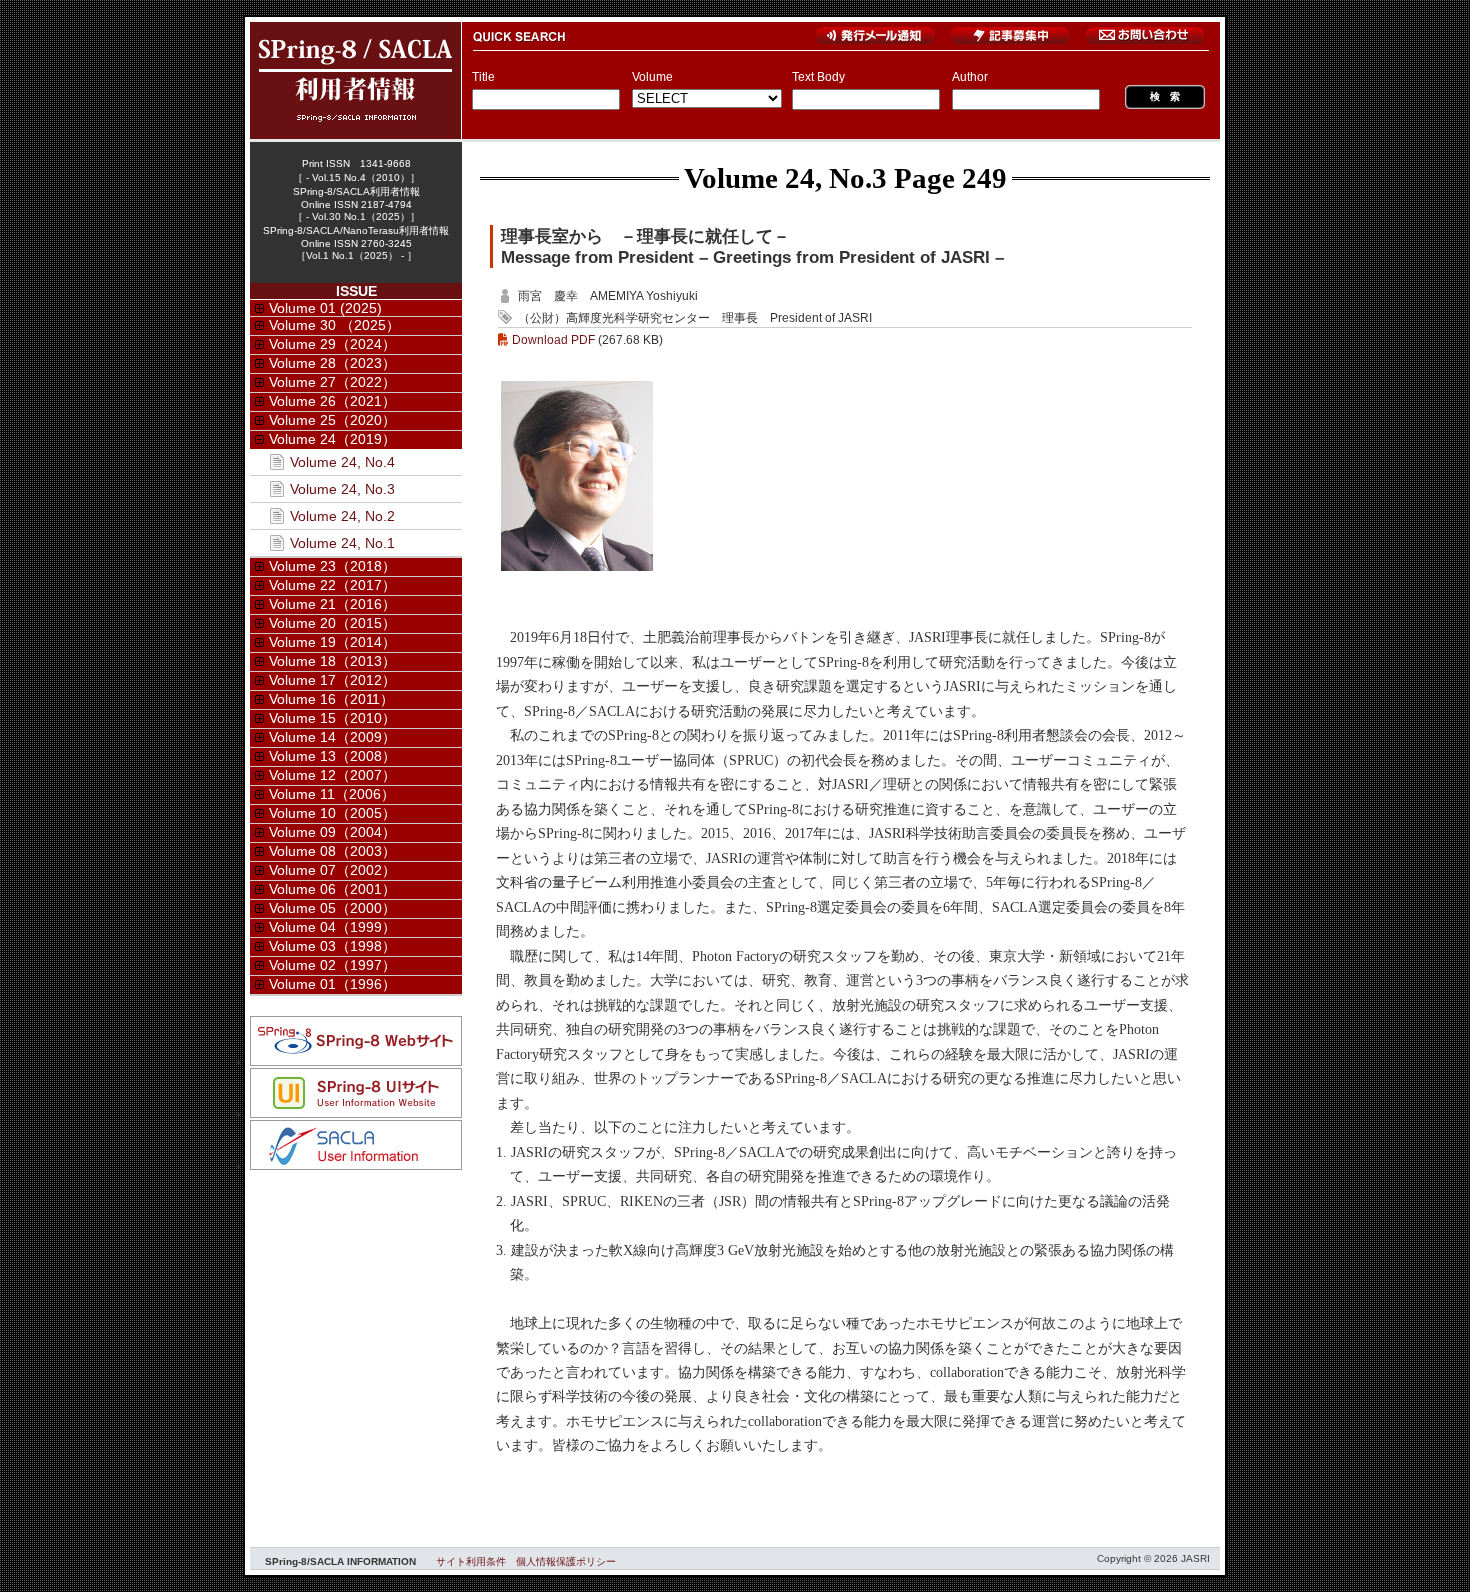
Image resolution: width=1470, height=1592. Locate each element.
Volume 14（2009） (332, 737)
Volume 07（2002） (332, 870)
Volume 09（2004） (332, 832)
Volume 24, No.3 (785, 178)
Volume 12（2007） (332, 775)
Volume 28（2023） (332, 363)
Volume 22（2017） (332, 585)
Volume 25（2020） (332, 420)
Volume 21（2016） (332, 604)
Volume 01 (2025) (325, 308)
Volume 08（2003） (332, 851)
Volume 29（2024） (332, 344)
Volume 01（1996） (332, 984)
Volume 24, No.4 (342, 462)
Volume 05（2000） (332, 908)
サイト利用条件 (471, 1561)
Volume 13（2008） (332, 756)
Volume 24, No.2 (342, 516)
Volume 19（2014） (332, 642)
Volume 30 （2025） (334, 325)
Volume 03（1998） (332, 946)
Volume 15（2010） (332, 718)
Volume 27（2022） (332, 382)
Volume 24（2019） (332, 439)
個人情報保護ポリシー (566, 1561)
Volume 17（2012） (332, 680)
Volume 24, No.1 (342, 543)
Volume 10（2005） (332, 813)
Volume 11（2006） (332, 794)
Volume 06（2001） (332, 889)
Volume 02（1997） (332, 965)
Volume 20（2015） (332, 623)
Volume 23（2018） (332, 566)
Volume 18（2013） (332, 661)
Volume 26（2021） (332, 401)
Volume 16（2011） (331, 699)
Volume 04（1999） (332, 927)
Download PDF (553, 340)
